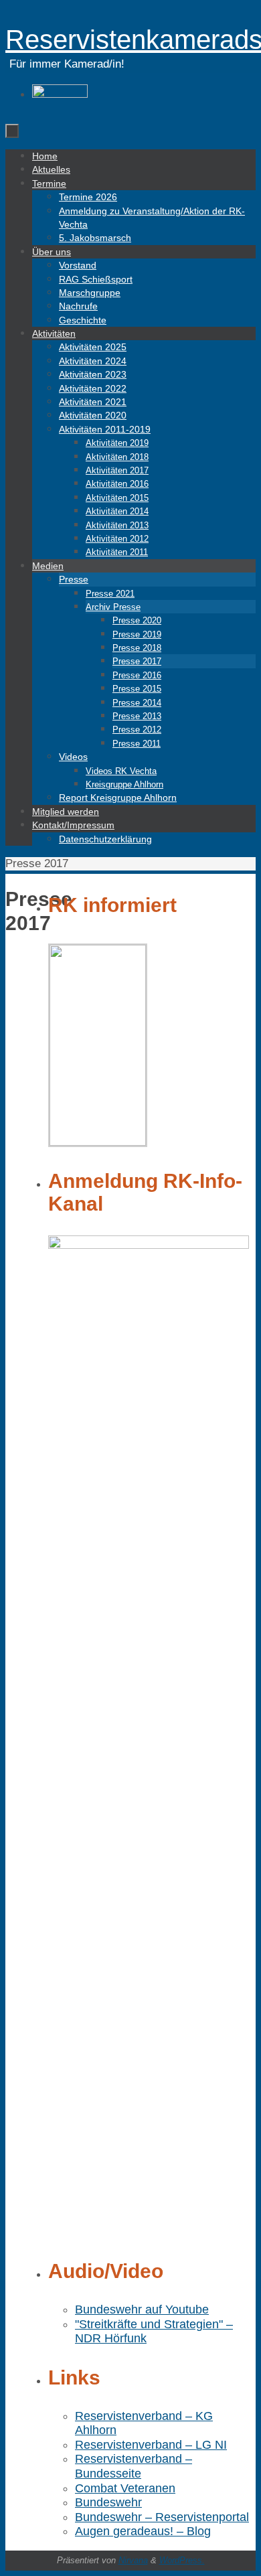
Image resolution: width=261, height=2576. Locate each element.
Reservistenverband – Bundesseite (134, 2466)
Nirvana (133, 2560)
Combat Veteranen (125, 2488)
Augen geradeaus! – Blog (143, 2531)
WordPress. (182, 2560)
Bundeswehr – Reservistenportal (162, 2517)
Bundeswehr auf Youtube (142, 2309)
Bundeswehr (108, 2502)
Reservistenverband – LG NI (151, 2445)
